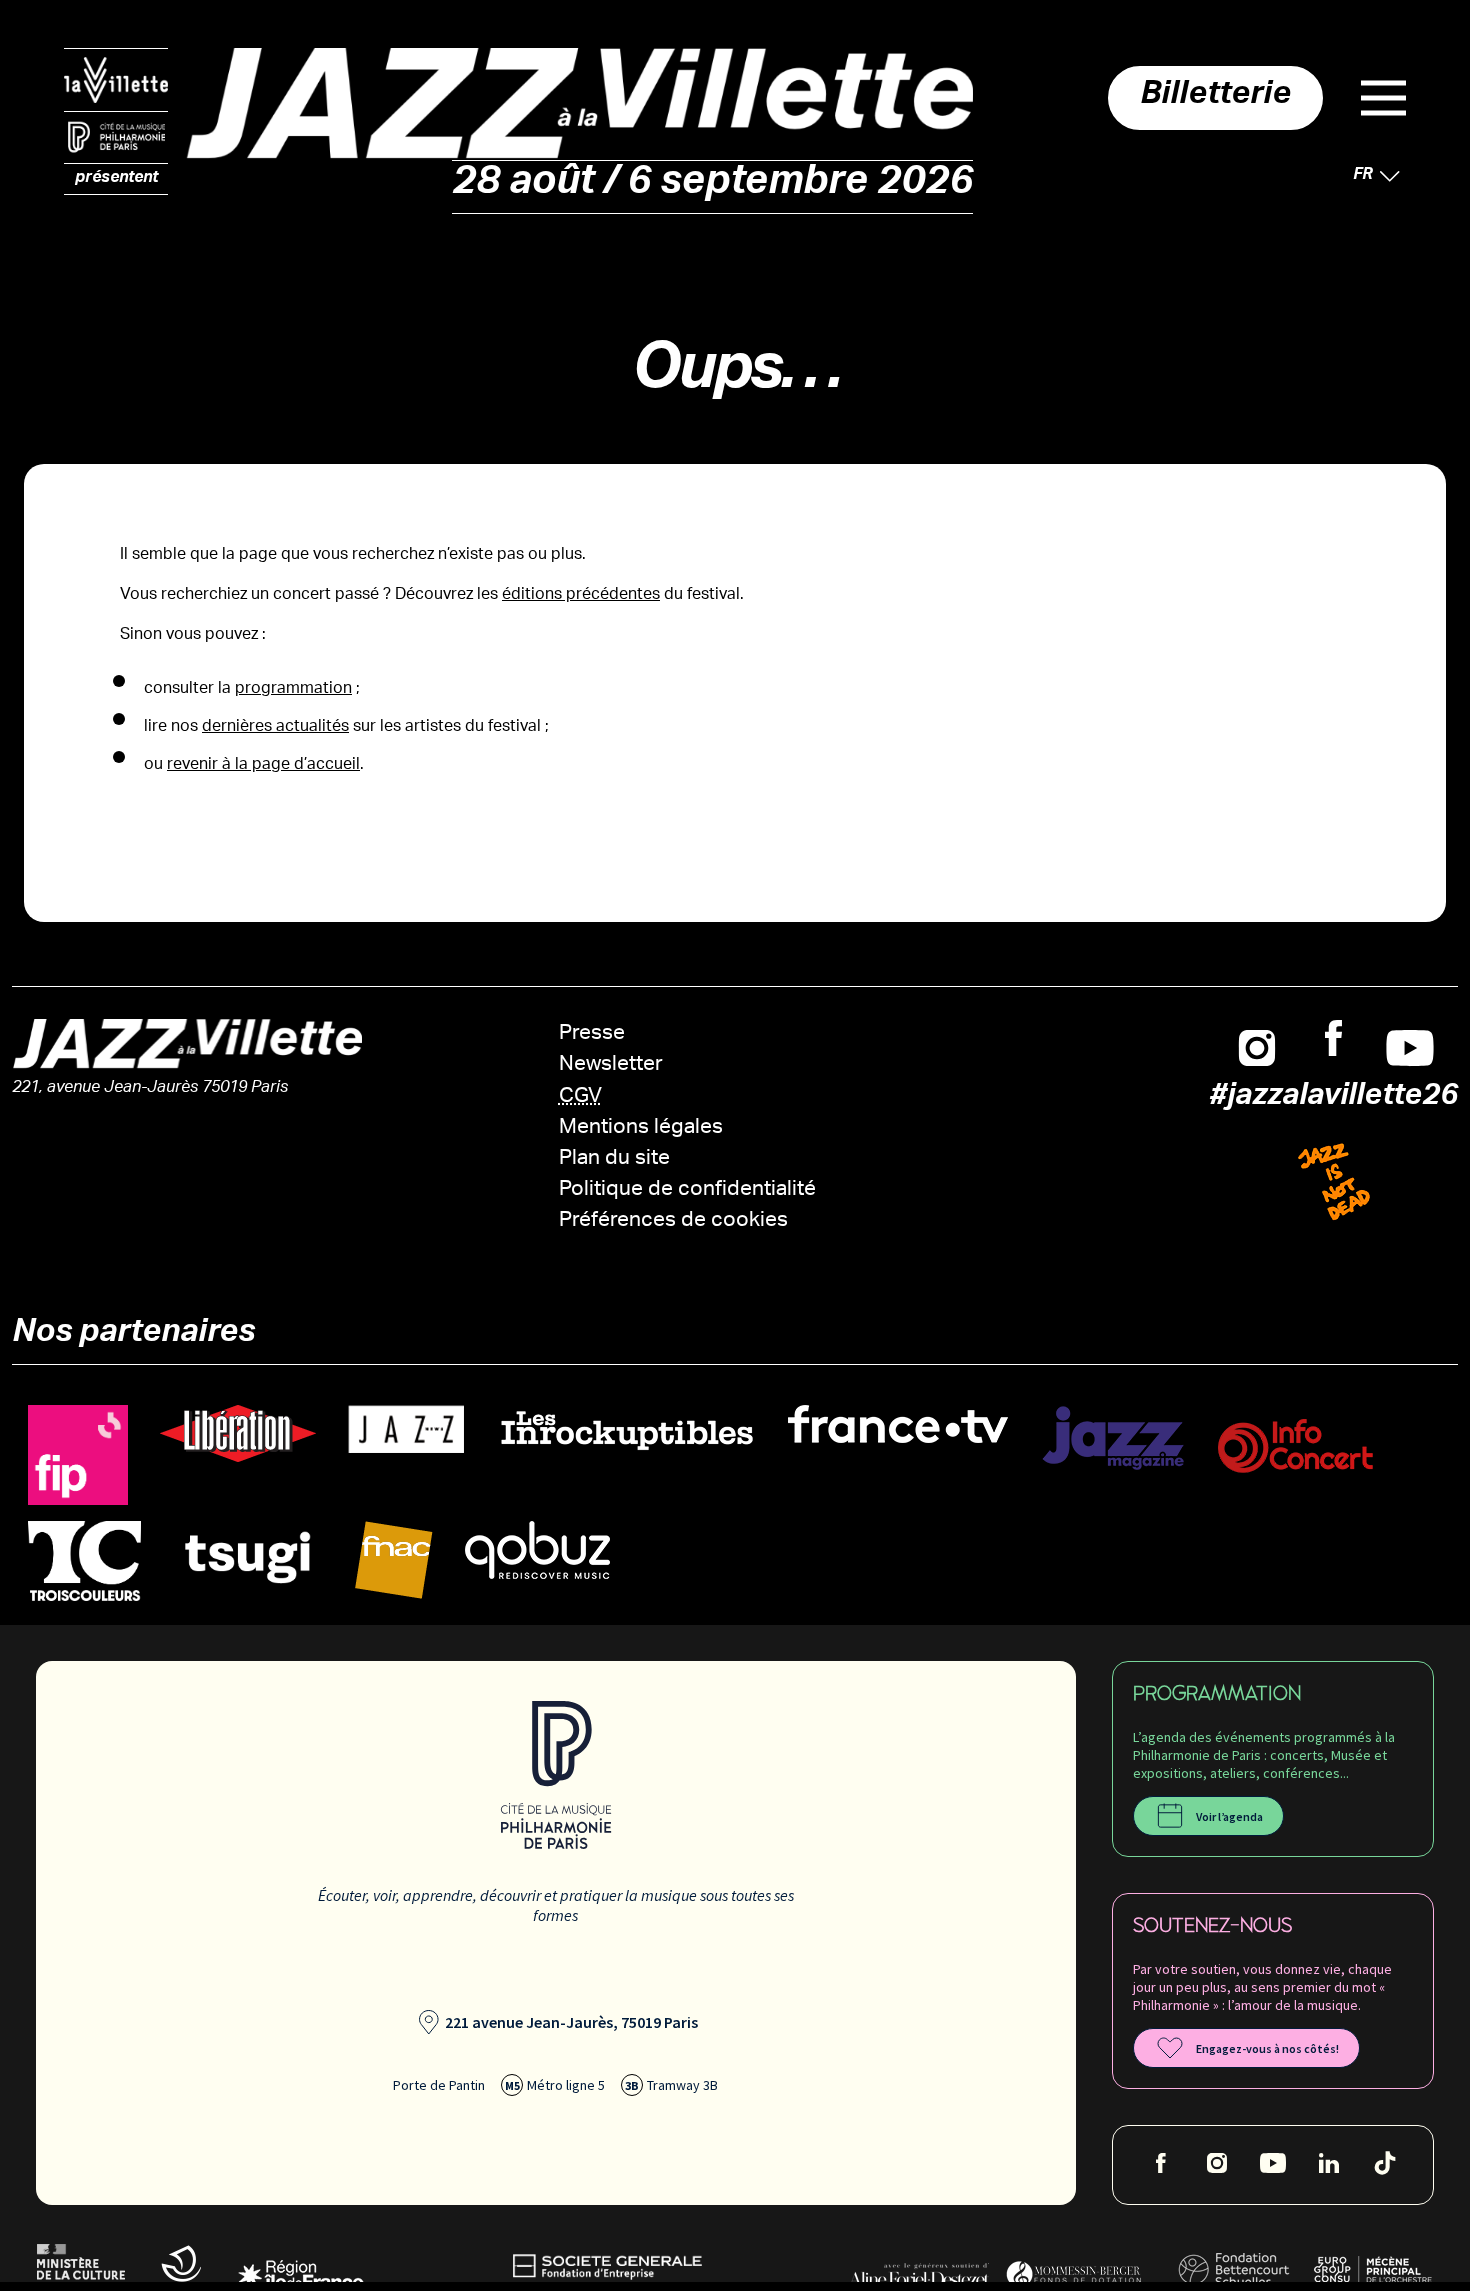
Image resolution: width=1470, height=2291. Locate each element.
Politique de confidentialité (687, 1190)
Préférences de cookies (673, 1221)
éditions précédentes (581, 595)
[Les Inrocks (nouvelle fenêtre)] (626, 1430)
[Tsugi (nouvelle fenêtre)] (248, 1556)
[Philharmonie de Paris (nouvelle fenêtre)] (116, 138)
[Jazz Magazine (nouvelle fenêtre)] (1113, 1438)
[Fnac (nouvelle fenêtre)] (394, 1560)
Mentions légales (641, 1128)
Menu (1383, 98)
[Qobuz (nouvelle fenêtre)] (537, 1550)
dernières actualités (275, 727)
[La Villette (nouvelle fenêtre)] (116, 80)
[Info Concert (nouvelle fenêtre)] (1295, 1446)
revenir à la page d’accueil (263, 765)
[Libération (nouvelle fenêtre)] (238, 1434)
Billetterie (1215, 98)
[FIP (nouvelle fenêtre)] (78, 1455)
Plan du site (614, 1159)
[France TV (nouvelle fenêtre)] (898, 1424)
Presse (592, 1034)
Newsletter (611, 1065)
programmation (293, 689)
